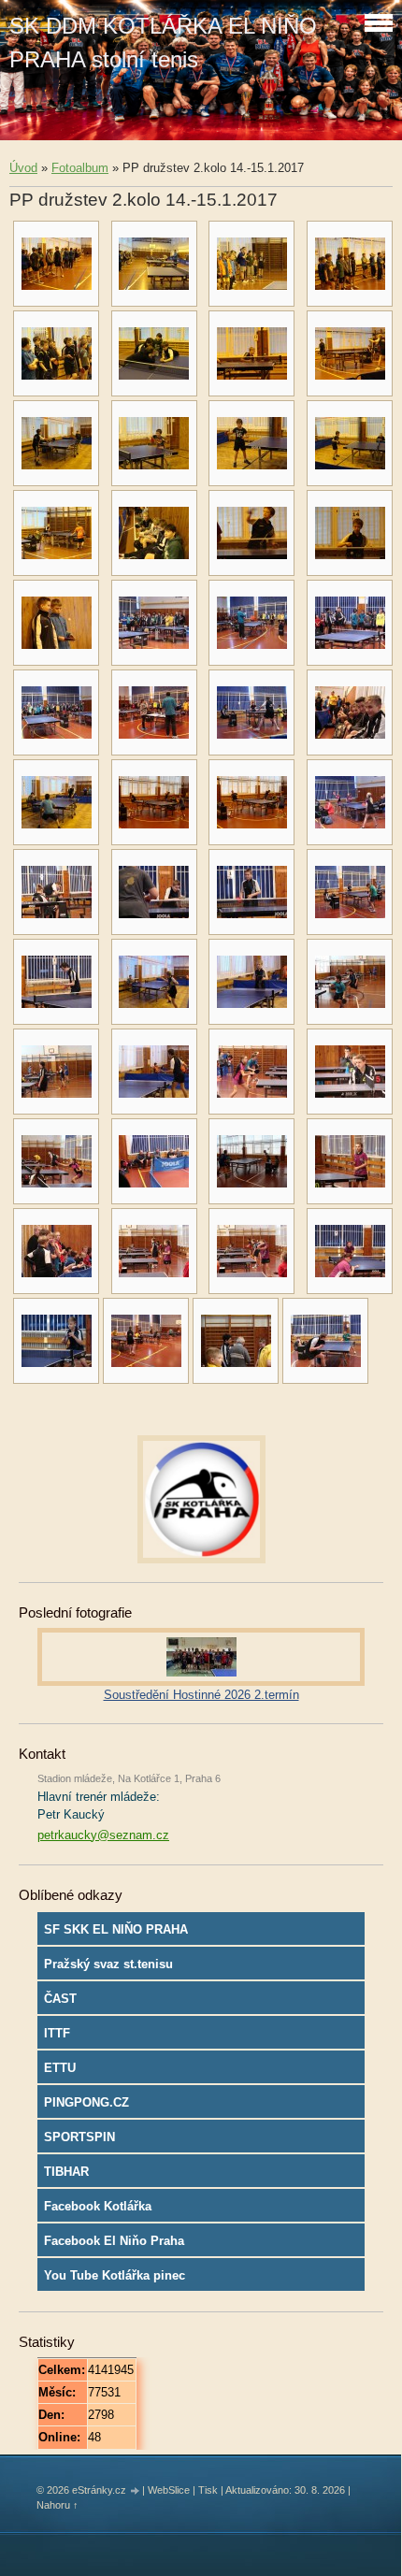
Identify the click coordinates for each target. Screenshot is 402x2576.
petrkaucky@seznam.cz (103, 1835)
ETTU (60, 2068)
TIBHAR (66, 2172)
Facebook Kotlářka (98, 2206)
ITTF (57, 2033)
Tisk (208, 2490)
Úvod (23, 168)
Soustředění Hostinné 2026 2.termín (201, 1695)
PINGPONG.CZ (86, 2102)
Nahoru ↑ (57, 2505)
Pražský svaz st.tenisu (108, 1964)
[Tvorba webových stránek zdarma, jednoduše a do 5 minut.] (136, 2491)
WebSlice (169, 2490)
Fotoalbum (80, 168)
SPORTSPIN (79, 2137)
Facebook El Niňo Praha (114, 2241)
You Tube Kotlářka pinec (115, 2275)
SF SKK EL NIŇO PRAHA (116, 1929)
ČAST (60, 1999)
